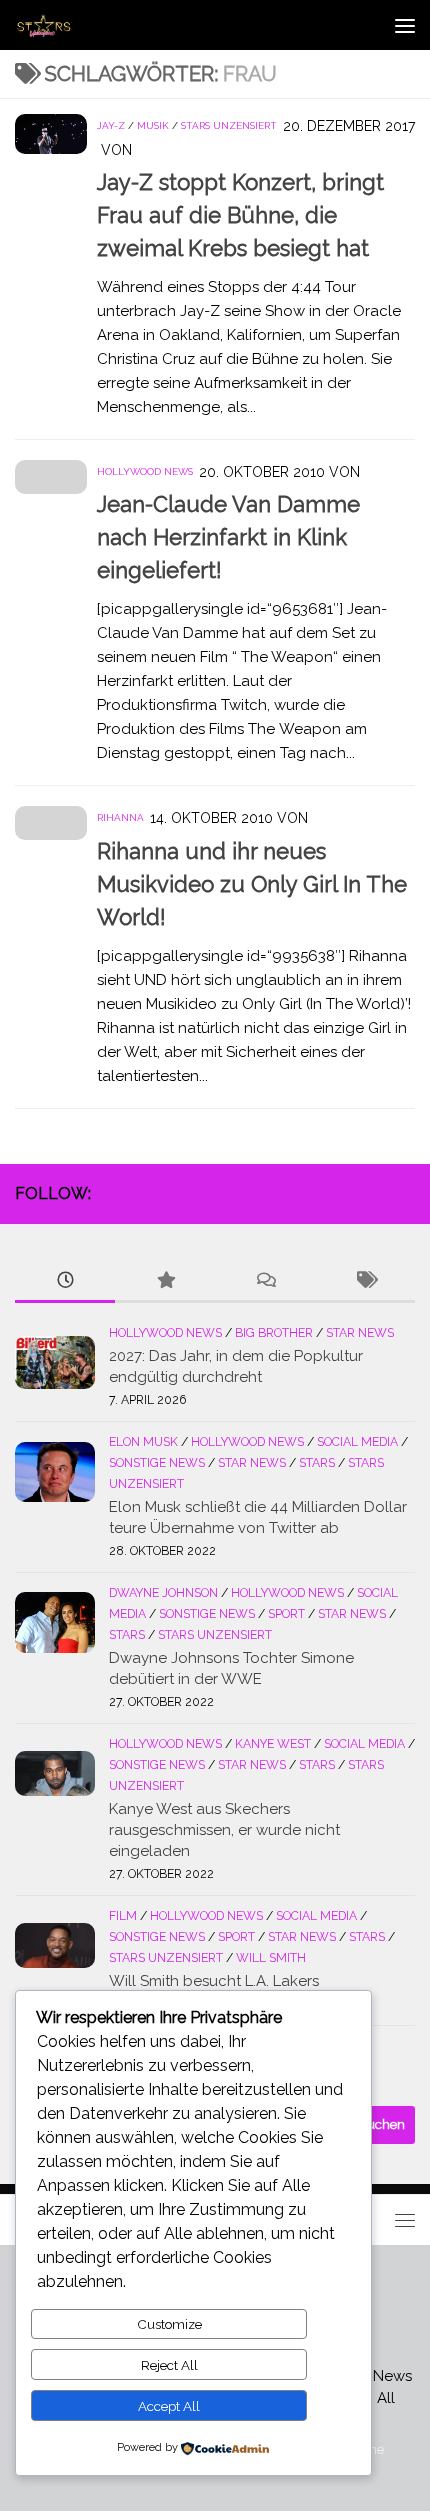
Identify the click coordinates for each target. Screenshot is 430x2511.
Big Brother (274, 1333)
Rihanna (120, 817)
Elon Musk (143, 1442)
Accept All (169, 2406)
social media (357, 1442)
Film (123, 1916)
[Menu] (405, 25)
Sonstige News (157, 1463)
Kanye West (273, 1744)
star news (360, 1333)
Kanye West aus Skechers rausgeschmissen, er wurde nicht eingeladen (224, 1830)
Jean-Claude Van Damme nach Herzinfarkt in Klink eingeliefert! (228, 537)
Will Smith (271, 1958)
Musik (153, 125)
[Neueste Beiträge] (65, 1281)
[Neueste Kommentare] (265, 1281)
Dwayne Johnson (163, 1593)
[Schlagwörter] (365, 1281)
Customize (169, 2324)
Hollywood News (145, 471)
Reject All (169, 2365)
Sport (286, 1614)
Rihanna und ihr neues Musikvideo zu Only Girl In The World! (252, 884)
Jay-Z (111, 125)
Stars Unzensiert (229, 125)
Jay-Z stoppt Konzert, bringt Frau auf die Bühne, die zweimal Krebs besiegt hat (240, 215)
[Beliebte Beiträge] (165, 1281)
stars (317, 1463)
